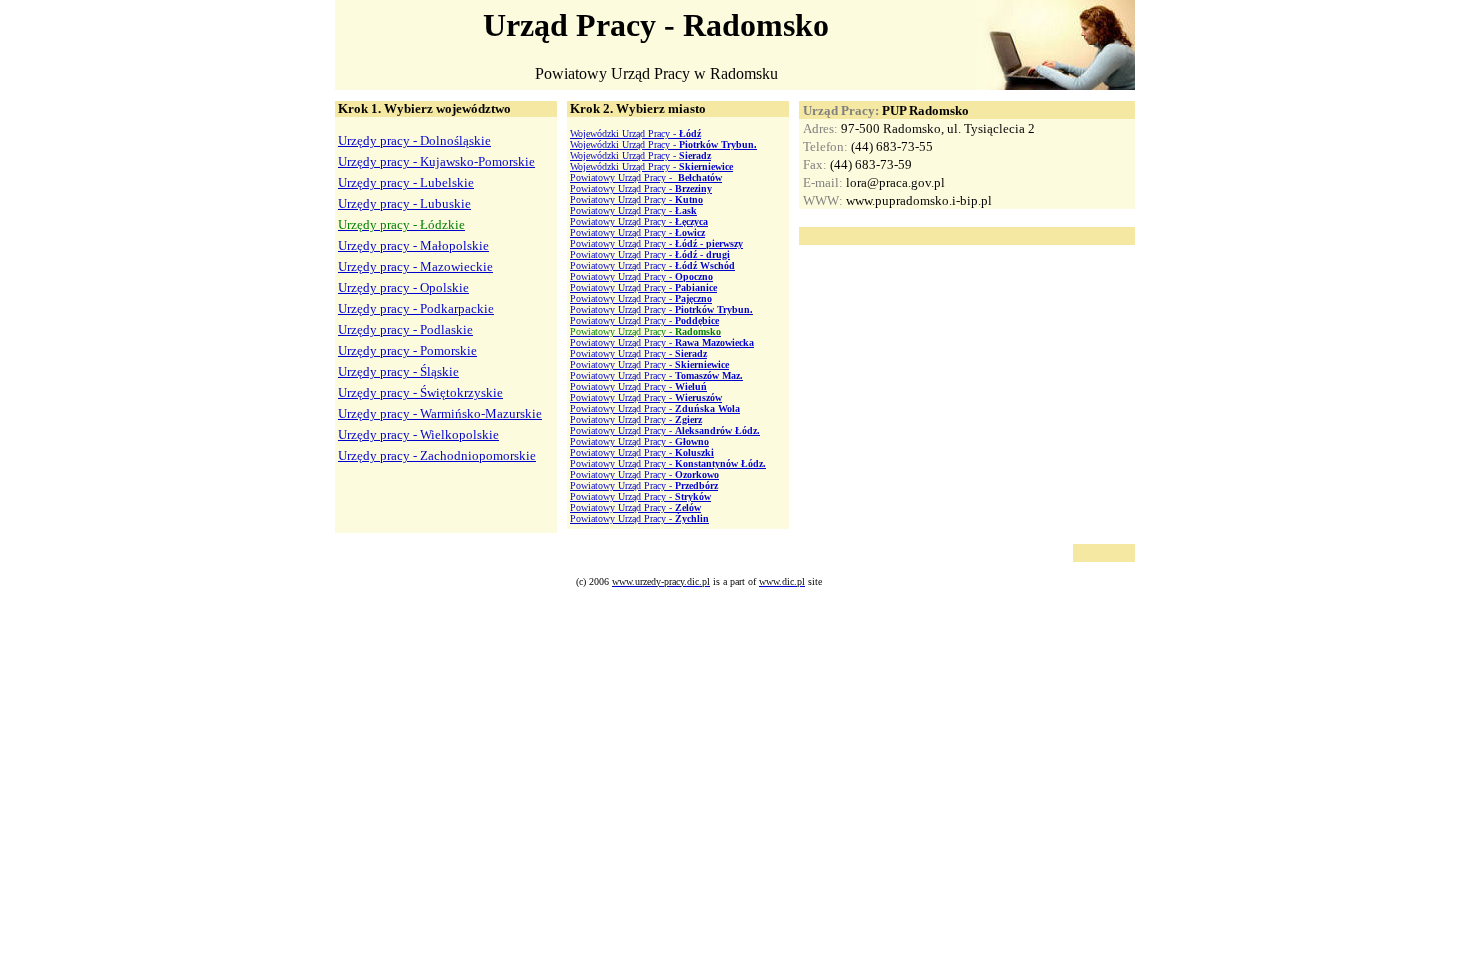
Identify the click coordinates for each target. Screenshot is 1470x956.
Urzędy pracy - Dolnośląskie (414, 140)
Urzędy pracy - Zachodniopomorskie (437, 455)
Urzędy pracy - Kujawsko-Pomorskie (436, 161)
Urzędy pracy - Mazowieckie (415, 266)
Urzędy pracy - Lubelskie (406, 182)
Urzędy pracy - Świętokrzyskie (420, 392)
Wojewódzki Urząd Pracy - (635, 133)
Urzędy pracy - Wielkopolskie (418, 434)
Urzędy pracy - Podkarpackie (416, 308)
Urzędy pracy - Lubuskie (404, 203)
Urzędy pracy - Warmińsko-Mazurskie (440, 413)
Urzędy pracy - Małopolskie (413, 245)
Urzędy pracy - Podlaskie (405, 329)
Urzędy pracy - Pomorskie (407, 350)
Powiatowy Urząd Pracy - (646, 177)
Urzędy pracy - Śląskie (398, 371)
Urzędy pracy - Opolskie (403, 287)
